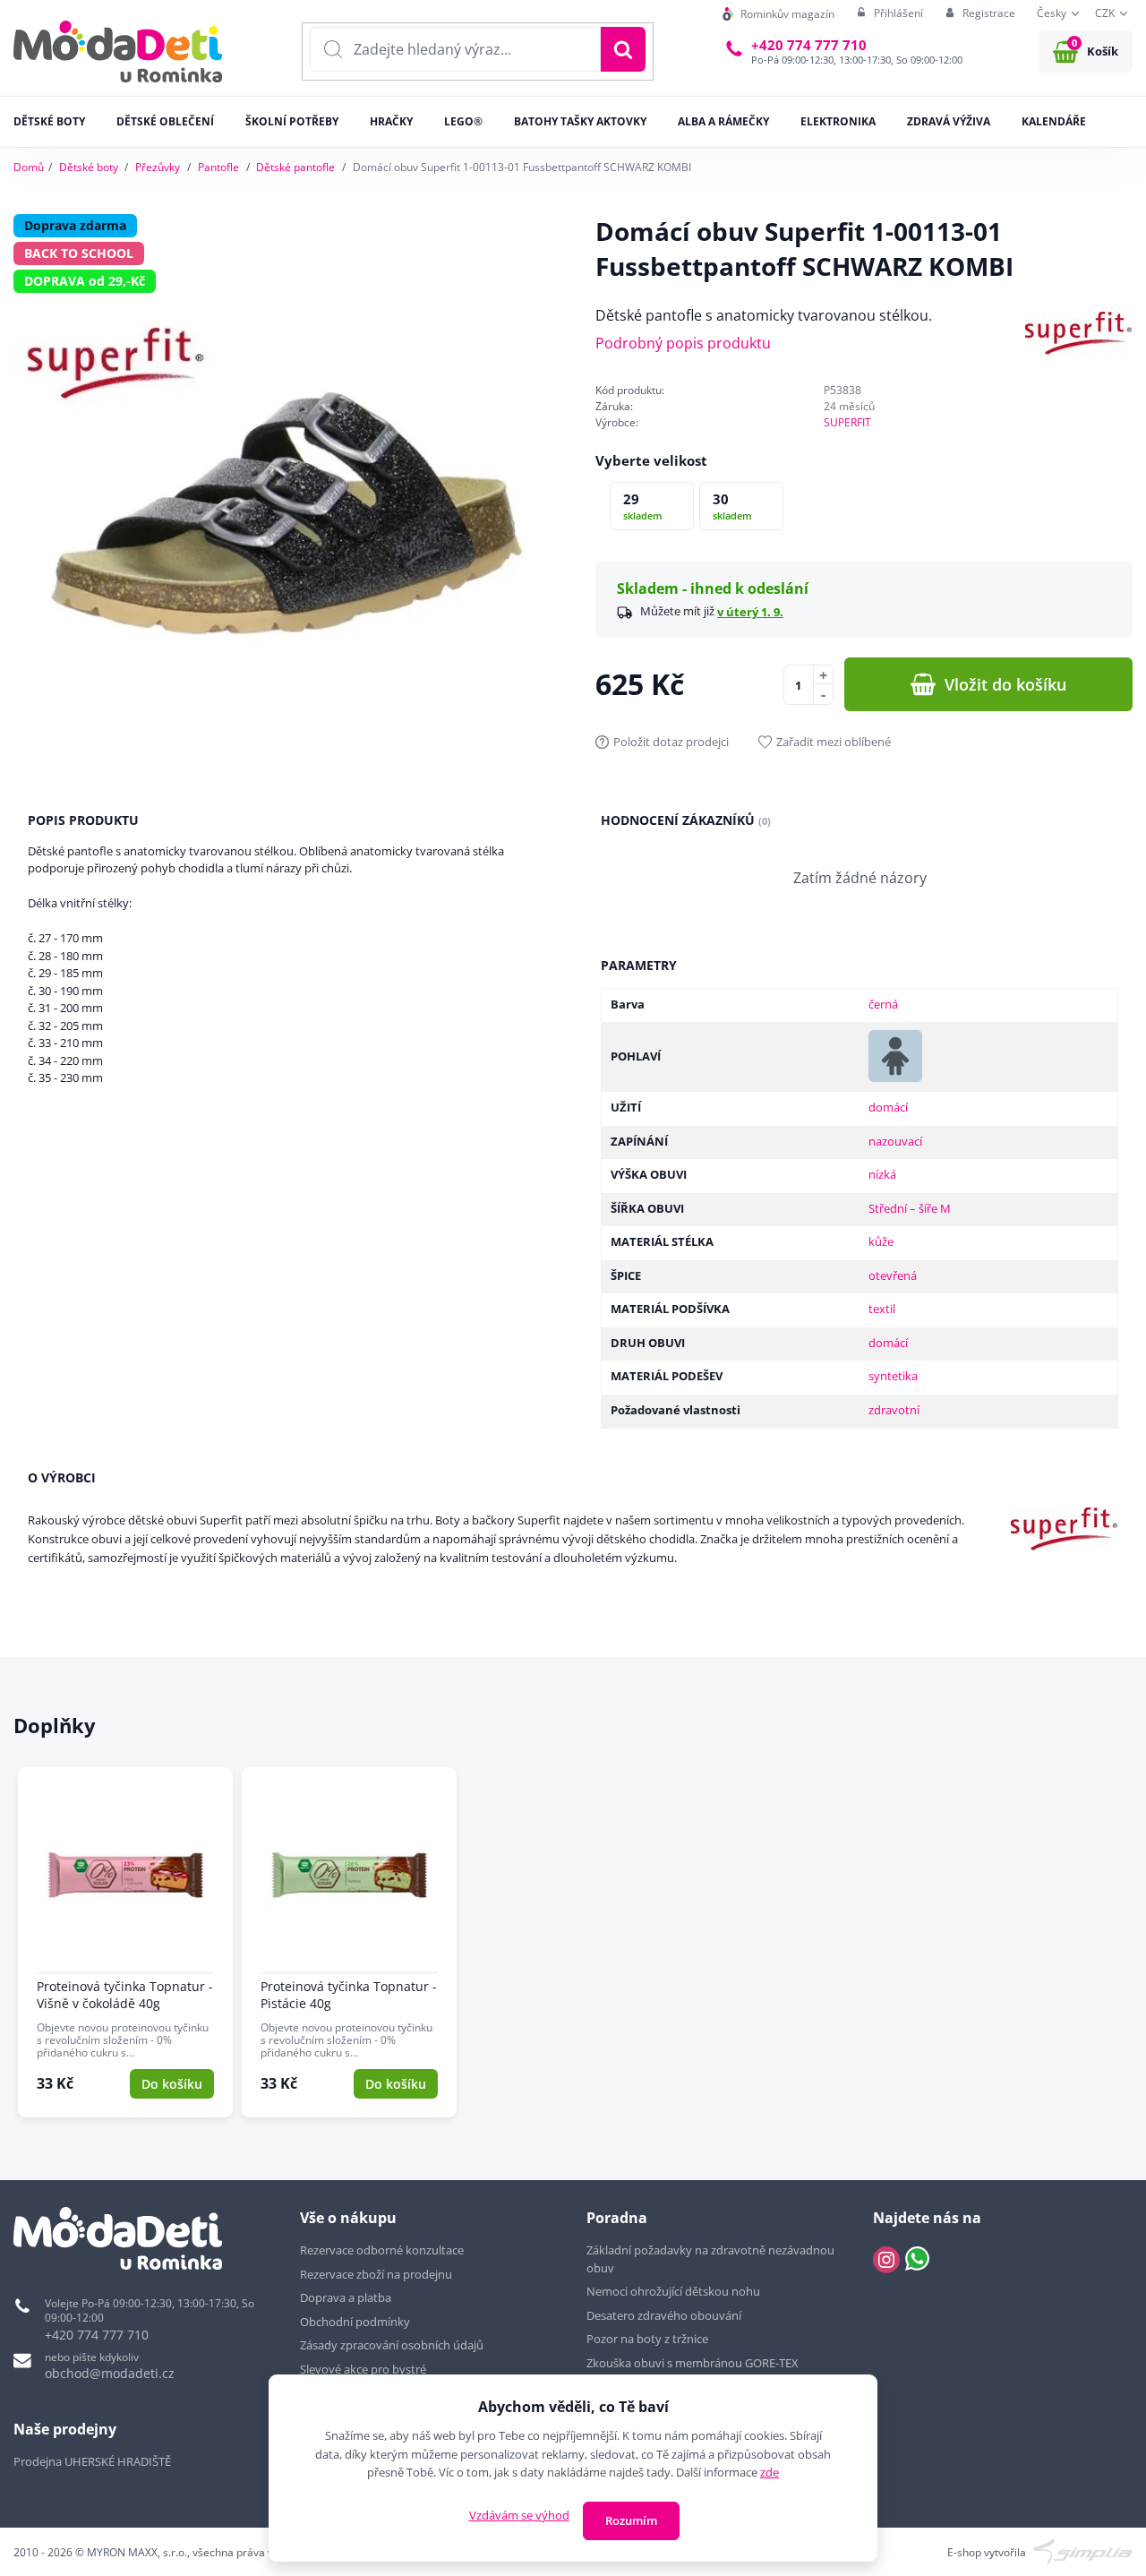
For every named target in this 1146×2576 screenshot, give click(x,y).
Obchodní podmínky (355, 2322)
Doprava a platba (346, 2297)
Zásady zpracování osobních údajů (392, 2345)
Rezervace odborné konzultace (382, 2250)
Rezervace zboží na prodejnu (376, 2274)
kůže (881, 1241)
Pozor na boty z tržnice (647, 2339)
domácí (888, 1107)
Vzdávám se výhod (519, 2515)
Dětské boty (89, 167)
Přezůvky (158, 167)
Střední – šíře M (910, 1208)
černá (883, 1004)
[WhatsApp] (917, 2260)
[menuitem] (778, 14)
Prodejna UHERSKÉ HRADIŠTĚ (92, 2461)
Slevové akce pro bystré (363, 2369)
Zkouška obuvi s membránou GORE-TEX (693, 2363)
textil (882, 1309)
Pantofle (218, 167)
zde (770, 2472)
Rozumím (631, 2520)
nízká (882, 1174)
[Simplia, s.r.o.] (1083, 2550)
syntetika (893, 1376)
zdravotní (894, 1410)
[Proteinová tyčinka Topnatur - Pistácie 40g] (349, 1943)
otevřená (893, 1275)
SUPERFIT (847, 422)
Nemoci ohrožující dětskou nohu (673, 2291)
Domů (29, 167)
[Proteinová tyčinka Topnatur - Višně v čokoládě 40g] (125, 1943)
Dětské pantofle (295, 167)
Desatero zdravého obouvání (664, 2315)
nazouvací (895, 1141)
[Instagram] (886, 2260)
